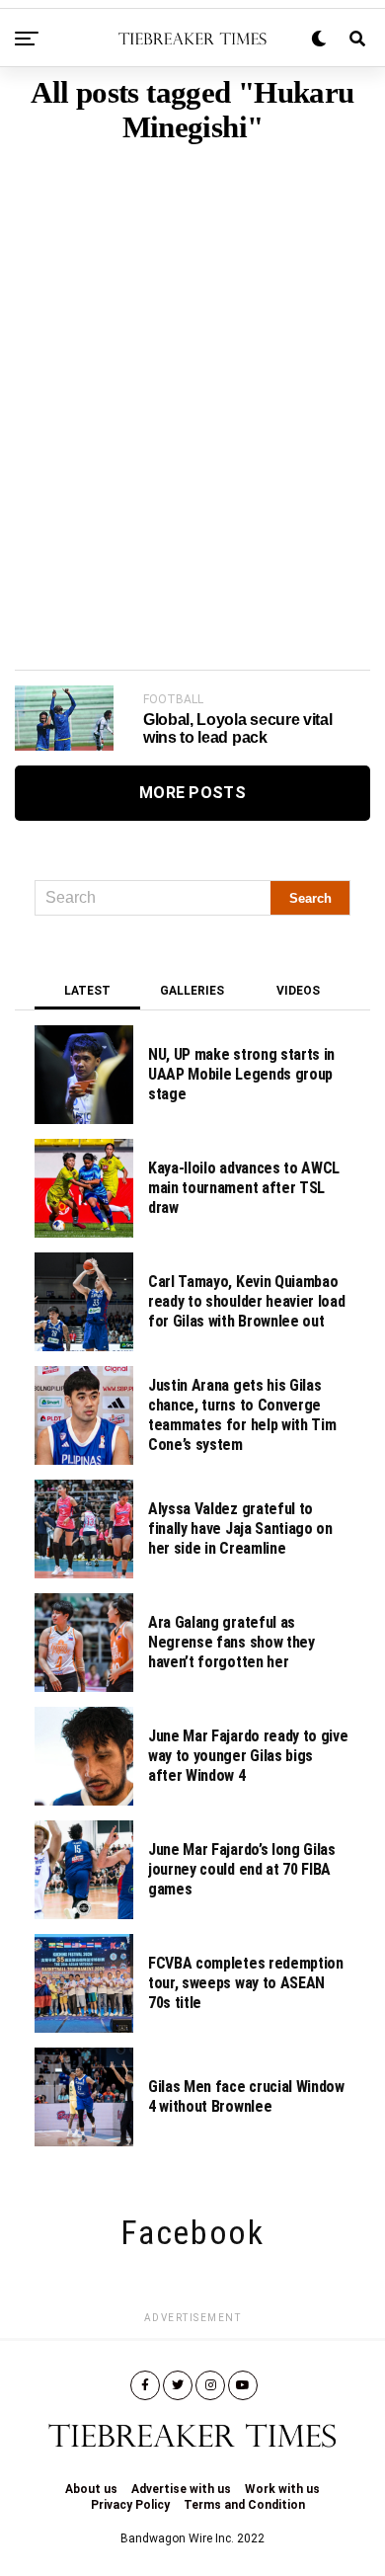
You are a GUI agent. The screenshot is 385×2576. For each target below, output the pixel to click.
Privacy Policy (130, 2505)
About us (91, 2489)
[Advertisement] (192, 376)
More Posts (192, 793)
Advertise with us (181, 2489)
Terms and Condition (244, 2505)
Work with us (282, 2489)
